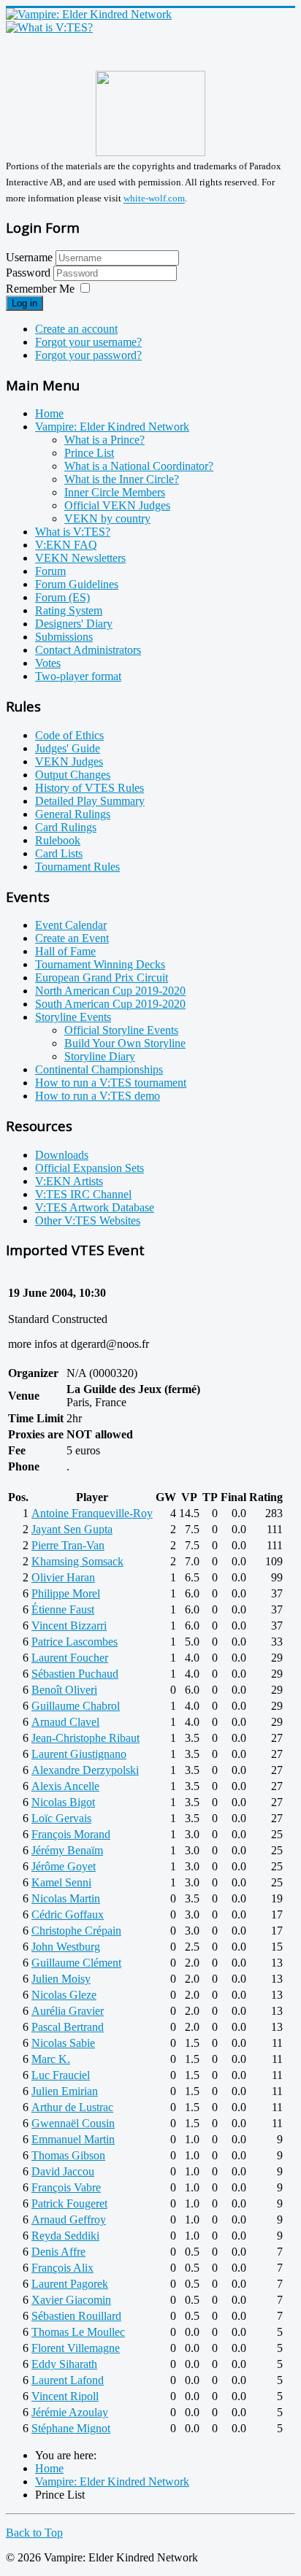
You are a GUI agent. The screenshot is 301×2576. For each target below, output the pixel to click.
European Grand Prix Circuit (102, 977)
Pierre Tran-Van (68, 1545)
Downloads (62, 1155)
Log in (24, 303)
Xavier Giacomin (71, 2300)
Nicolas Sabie (63, 2043)
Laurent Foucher (70, 1658)
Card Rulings (66, 827)
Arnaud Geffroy (69, 2220)
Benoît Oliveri (64, 1690)
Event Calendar (71, 925)
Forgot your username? (88, 342)
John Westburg (66, 1947)
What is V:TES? (73, 532)
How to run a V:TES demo (98, 1096)
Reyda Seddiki (65, 2236)
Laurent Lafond (68, 2380)
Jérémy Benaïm (67, 1850)
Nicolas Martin (66, 1898)
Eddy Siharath (64, 2364)
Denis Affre (58, 2252)
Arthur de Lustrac (72, 2107)
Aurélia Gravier (68, 2011)
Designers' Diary (74, 624)
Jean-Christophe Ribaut (85, 1738)
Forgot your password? (88, 355)
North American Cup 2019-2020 (110, 991)
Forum (50, 571)
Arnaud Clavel (65, 1722)
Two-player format (78, 676)
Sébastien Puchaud (75, 1674)
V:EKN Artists (69, 1181)
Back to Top (34, 2533)
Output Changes (73, 775)
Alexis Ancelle (65, 1786)
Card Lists (59, 853)
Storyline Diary (100, 1056)
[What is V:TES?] (49, 27)
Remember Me (40, 289)
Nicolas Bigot (63, 1802)
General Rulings (73, 814)
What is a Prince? (104, 440)
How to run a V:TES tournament (111, 1083)
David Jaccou (63, 2171)
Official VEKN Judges (117, 505)
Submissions (64, 637)
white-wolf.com (154, 199)
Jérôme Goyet (64, 1866)
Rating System (69, 610)
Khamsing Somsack (77, 1561)
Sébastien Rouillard (76, 2316)
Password (30, 273)
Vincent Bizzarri (69, 1626)
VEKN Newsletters (80, 558)
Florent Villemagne (76, 2348)
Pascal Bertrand (68, 2027)
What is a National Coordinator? (139, 466)
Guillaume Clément (76, 1963)
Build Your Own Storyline (125, 1043)
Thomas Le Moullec (78, 2332)
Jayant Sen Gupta (72, 1529)
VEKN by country (107, 518)
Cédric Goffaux (68, 1914)
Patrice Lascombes (75, 1642)
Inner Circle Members (115, 492)
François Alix (62, 2268)
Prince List (89, 453)
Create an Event (72, 938)
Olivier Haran (63, 1577)
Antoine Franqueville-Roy (92, 1513)
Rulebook (58, 840)
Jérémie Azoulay (70, 2412)
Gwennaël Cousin (73, 2123)
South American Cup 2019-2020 (110, 1004)
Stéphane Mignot (71, 2428)
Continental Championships (99, 1069)
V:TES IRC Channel (83, 1194)
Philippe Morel (66, 1593)
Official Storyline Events (121, 1030)
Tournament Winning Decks (100, 964)
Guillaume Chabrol (76, 1706)
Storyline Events (73, 1017)
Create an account (76, 329)
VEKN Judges (69, 761)
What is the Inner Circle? (122, 479)
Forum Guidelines (77, 584)
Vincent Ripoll (65, 2396)
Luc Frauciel (61, 2075)
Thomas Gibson (68, 2155)
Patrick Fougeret (69, 2203)
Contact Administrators (88, 650)
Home (49, 413)
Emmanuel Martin (73, 2139)
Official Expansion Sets (89, 1168)
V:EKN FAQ (66, 545)
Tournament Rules (77, 867)
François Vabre (66, 2187)
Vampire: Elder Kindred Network (112, 427)
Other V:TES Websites (88, 1220)
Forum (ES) (62, 597)
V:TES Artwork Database (95, 1207)
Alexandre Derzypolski (85, 1770)
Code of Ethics (69, 735)
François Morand (71, 1834)
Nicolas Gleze (64, 1995)
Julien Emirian (65, 2091)
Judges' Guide (68, 748)
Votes (48, 663)
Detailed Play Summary (90, 801)
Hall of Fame (65, 951)
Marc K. (51, 2059)
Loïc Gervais (61, 1818)
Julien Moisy (61, 1979)
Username (29, 257)
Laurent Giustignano (79, 1754)
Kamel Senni (61, 1882)
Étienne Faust (63, 1609)
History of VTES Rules (89, 788)
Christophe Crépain (76, 1931)
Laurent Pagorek (70, 2284)
